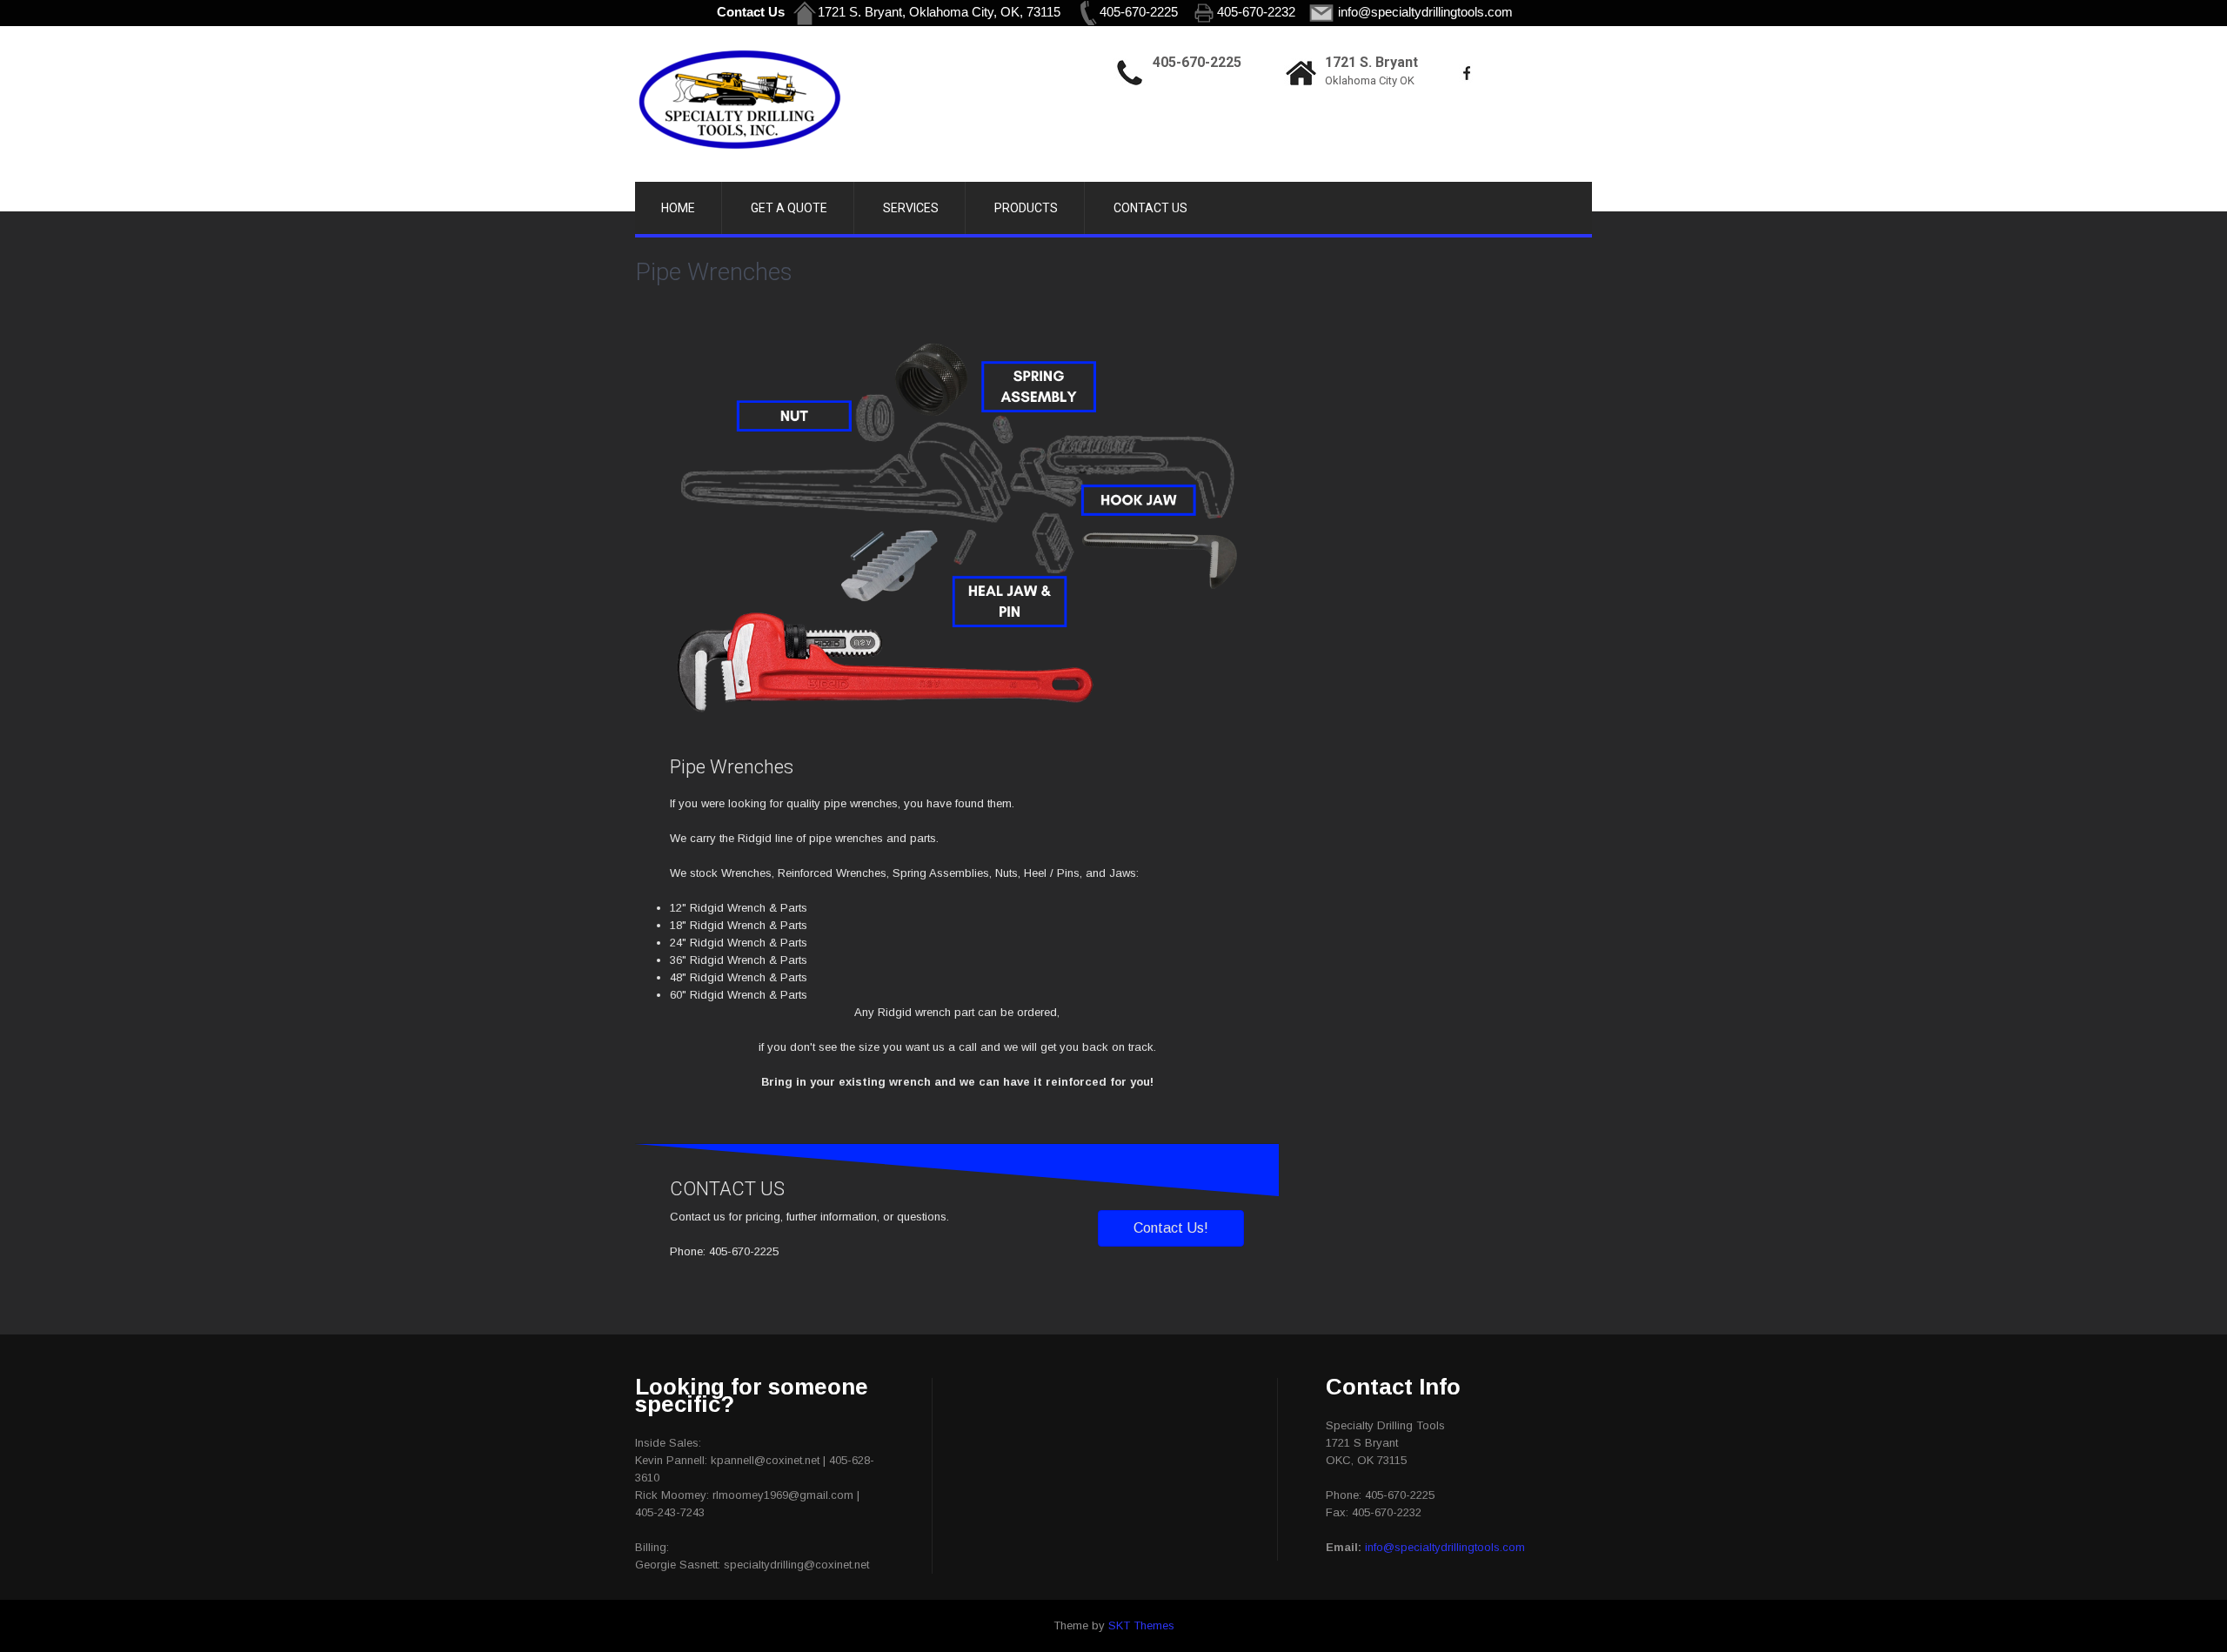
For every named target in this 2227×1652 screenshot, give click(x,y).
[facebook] (1467, 73)
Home (678, 208)
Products (1026, 208)
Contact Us (1150, 208)
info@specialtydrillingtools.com (1445, 1547)
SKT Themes (1141, 1625)
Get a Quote (789, 208)
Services (911, 208)
